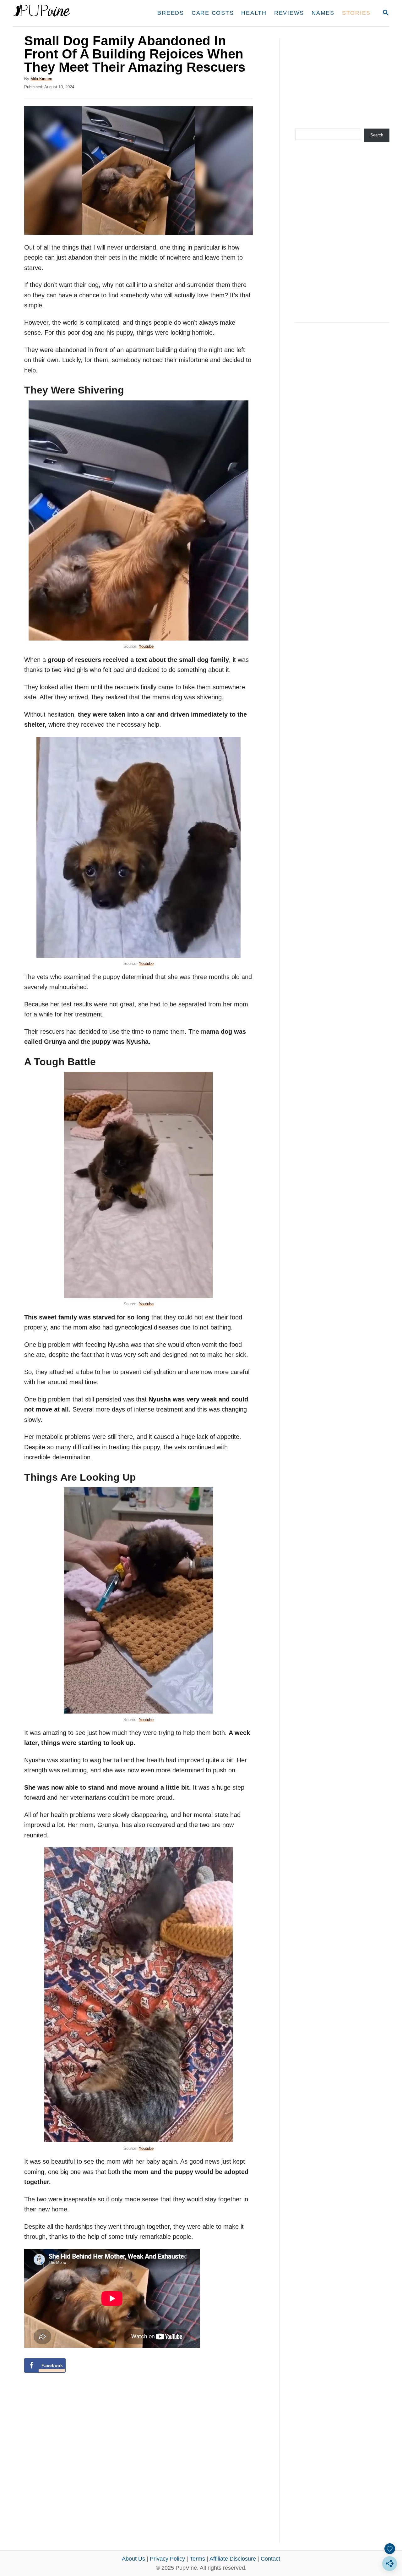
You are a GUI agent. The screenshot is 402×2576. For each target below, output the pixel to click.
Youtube (146, 646)
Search (377, 135)
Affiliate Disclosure (233, 2559)
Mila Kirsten (41, 79)
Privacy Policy (167, 2559)
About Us (133, 2559)
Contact (270, 2559)
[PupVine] (71, 13)
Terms (197, 2559)
